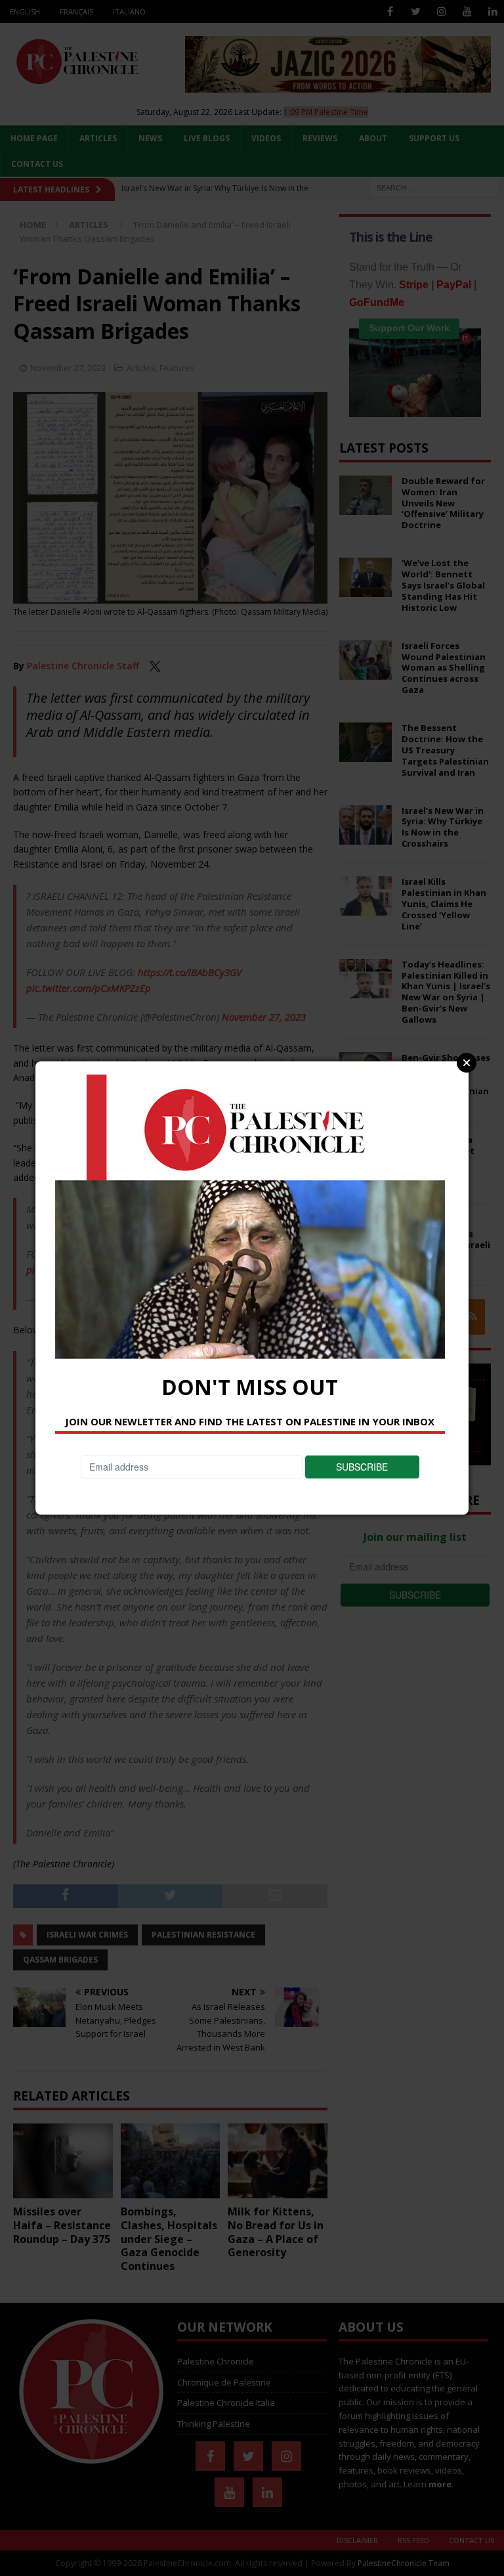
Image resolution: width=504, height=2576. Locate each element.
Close (467, 1063)
